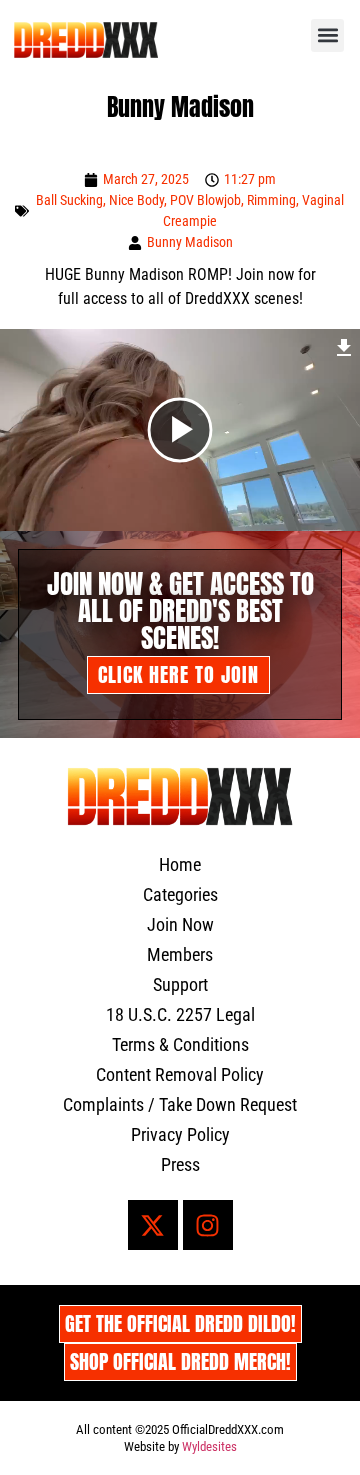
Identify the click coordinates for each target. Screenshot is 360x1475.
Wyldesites (209, 1446)
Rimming (271, 200)
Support (180, 984)
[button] (327, 35)
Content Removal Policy (180, 1074)
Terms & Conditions (180, 1044)
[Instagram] (208, 1225)
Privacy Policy (180, 1134)
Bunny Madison (190, 242)
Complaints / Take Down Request (180, 1104)
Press (180, 1164)
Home (180, 864)
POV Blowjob (205, 200)
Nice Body (136, 200)
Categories (180, 894)
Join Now (180, 924)
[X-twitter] (153, 1225)
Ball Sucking (69, 200)
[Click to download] (344, 344)
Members (180, 954)
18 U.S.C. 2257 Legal (180, 1014)
